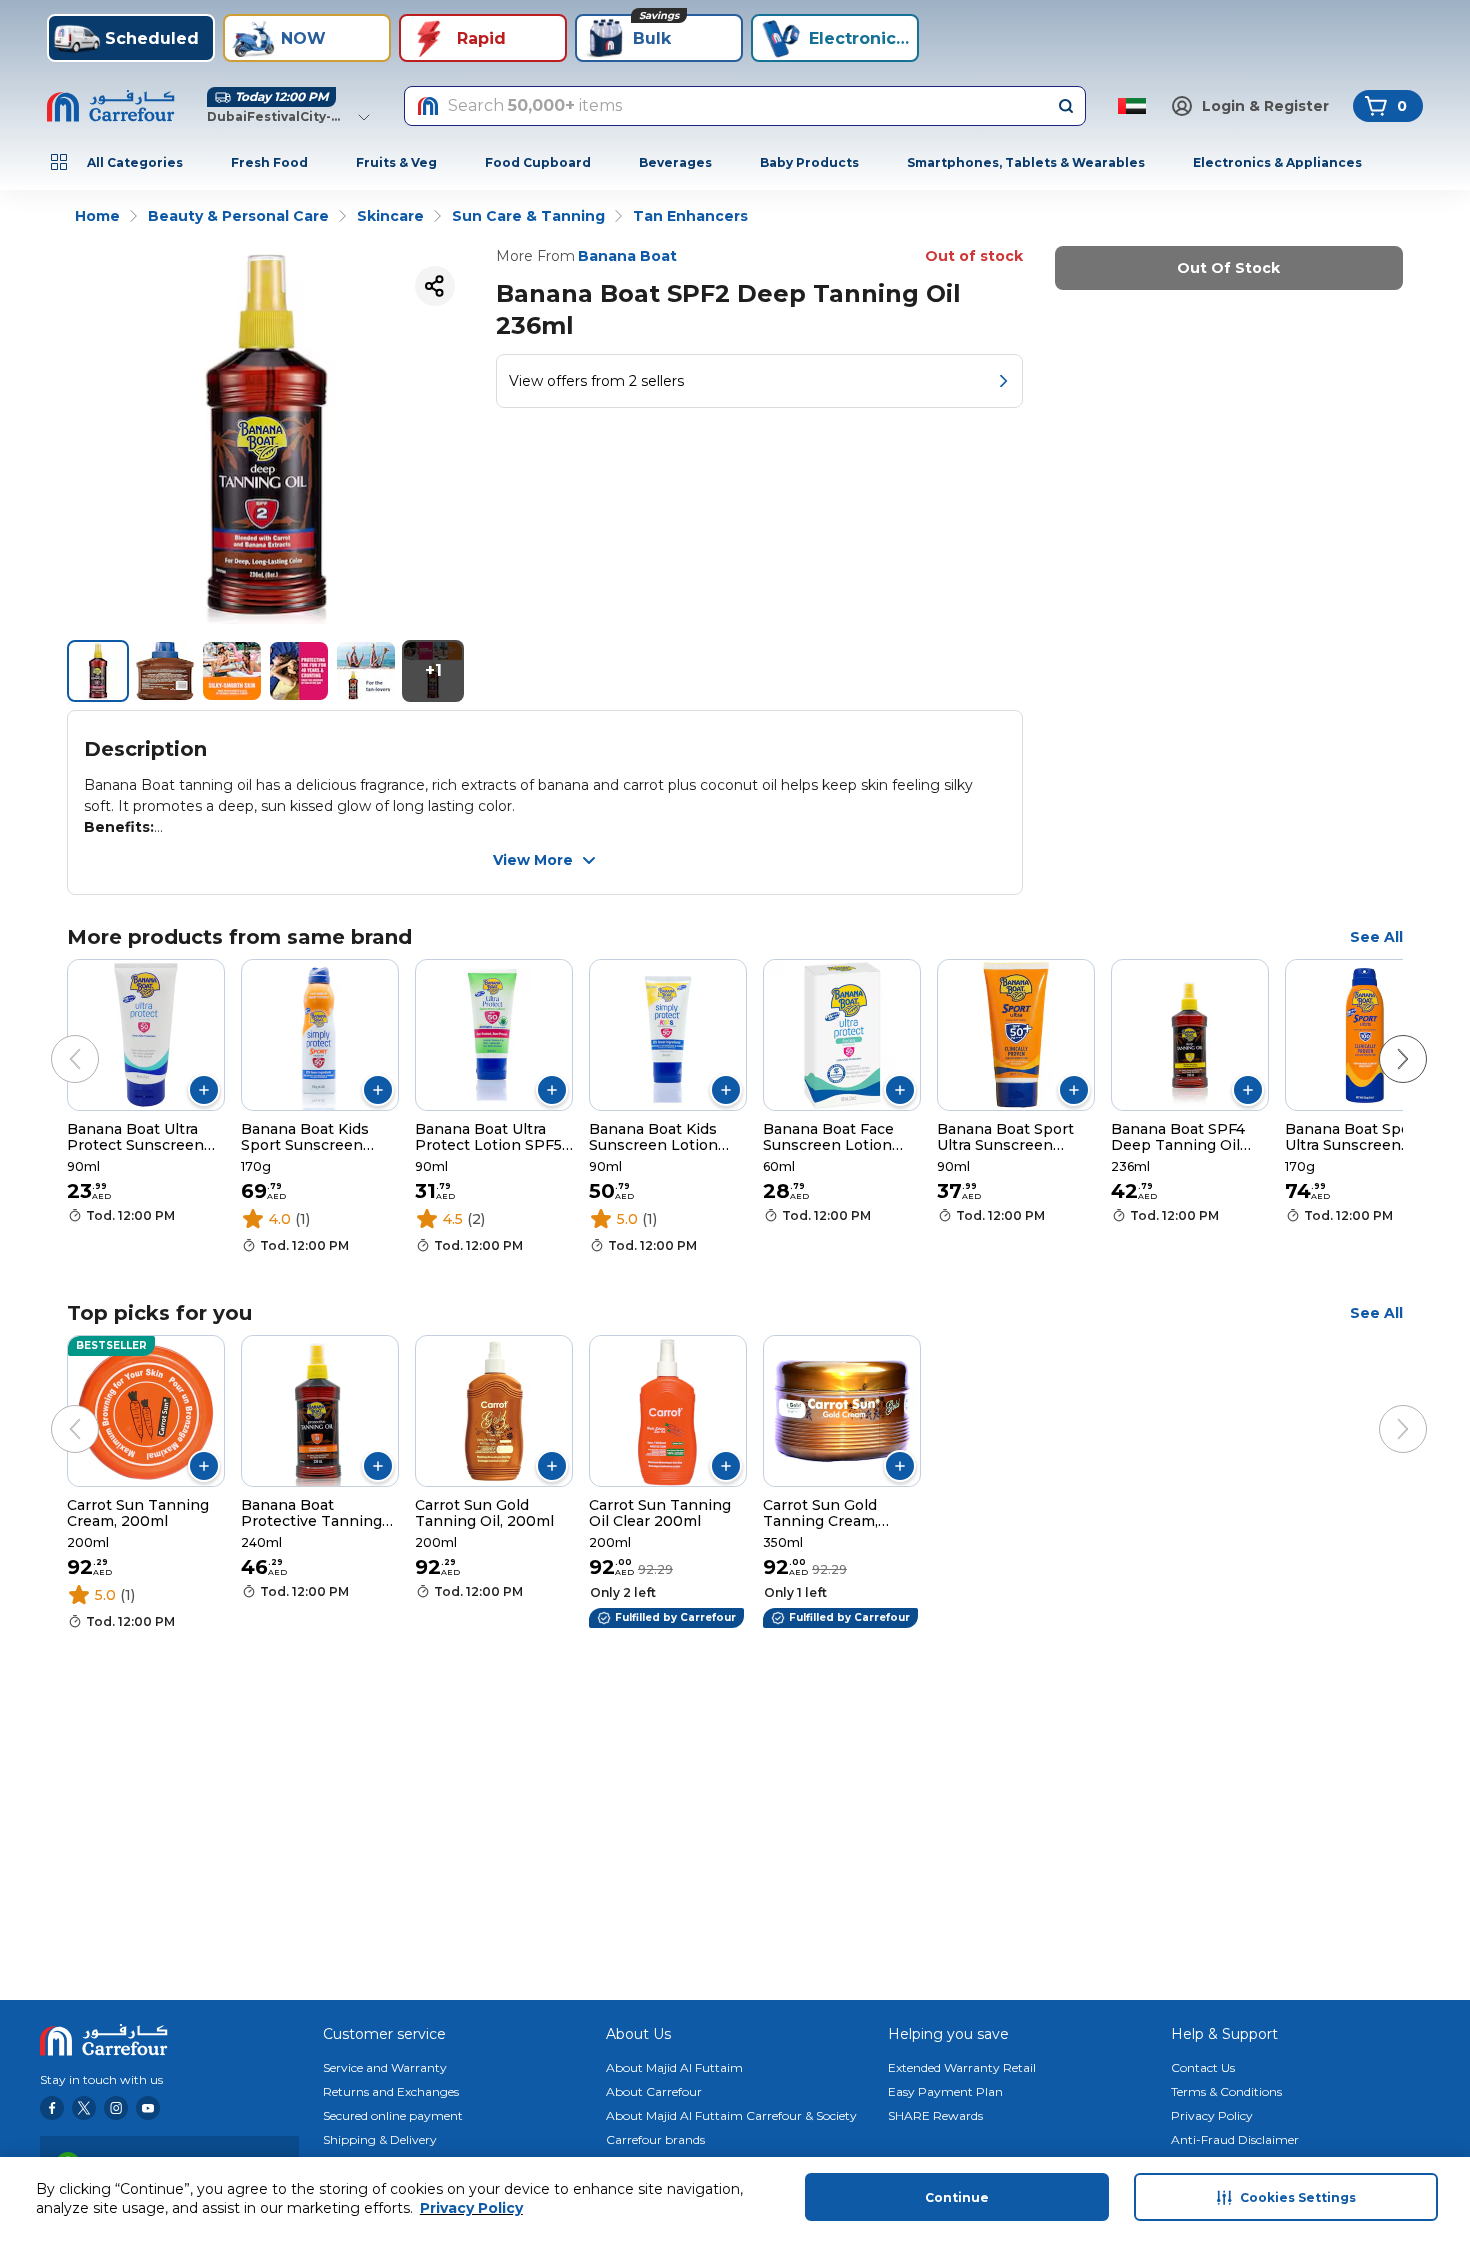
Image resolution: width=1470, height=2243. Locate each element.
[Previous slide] (55, 1039)
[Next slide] (1383, 1039)
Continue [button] (957, 2197)
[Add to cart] (204, 1090)
